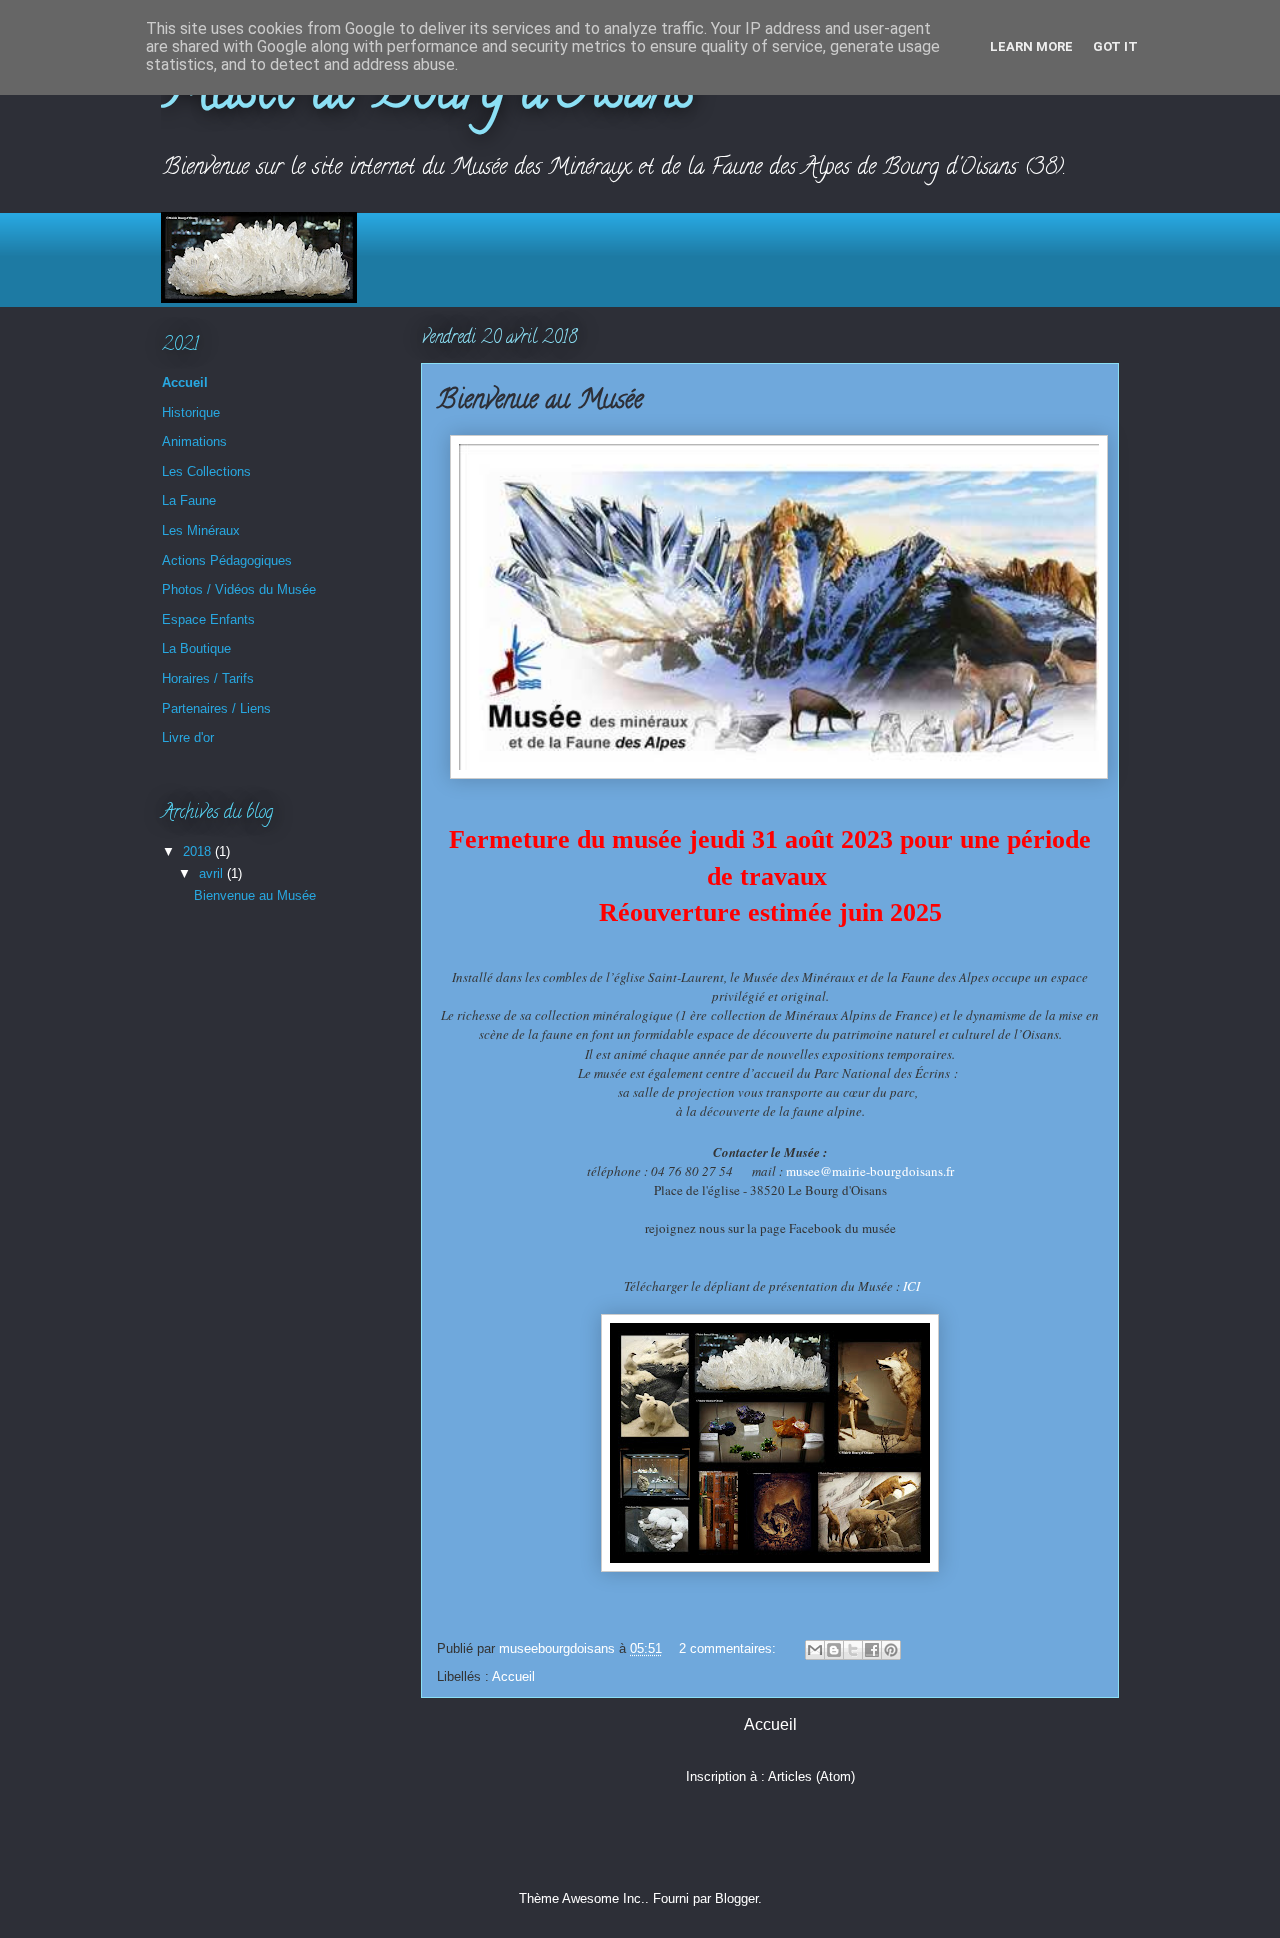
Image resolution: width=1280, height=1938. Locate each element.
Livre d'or (188, 737)
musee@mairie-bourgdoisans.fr (870, 1171)
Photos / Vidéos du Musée (239, 589)
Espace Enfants (208, 619)
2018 (199, 851)
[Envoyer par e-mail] (815, 1650)
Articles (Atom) (811, 1776)
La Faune (189, 500)
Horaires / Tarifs (208, 678)
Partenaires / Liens (216, 708)
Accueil (513, 1676)
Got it (1115, 46)
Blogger (736, 1898)
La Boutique (196, 648)
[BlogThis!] (834, 1650)
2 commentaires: (729, 1648)
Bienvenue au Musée (540, 402)
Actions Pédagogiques (227, 560)
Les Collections (206, 471)
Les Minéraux (201, 530)
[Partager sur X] (853, 1650)
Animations (194, 441)
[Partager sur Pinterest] (891, 1650)
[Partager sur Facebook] (872, 1650)
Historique (191, 412)
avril (213, 873)
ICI (911, 1286)
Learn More (1031, 46)
